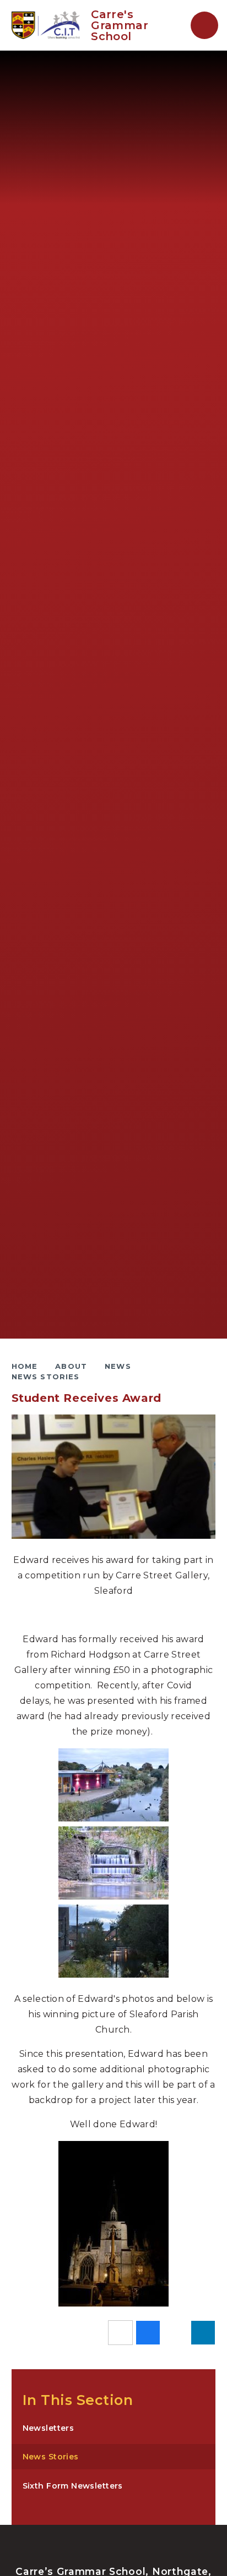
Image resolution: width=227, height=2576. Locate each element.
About (71, 1366)
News (118, 1366)
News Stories (46, 1377)
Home (25, 1366)
